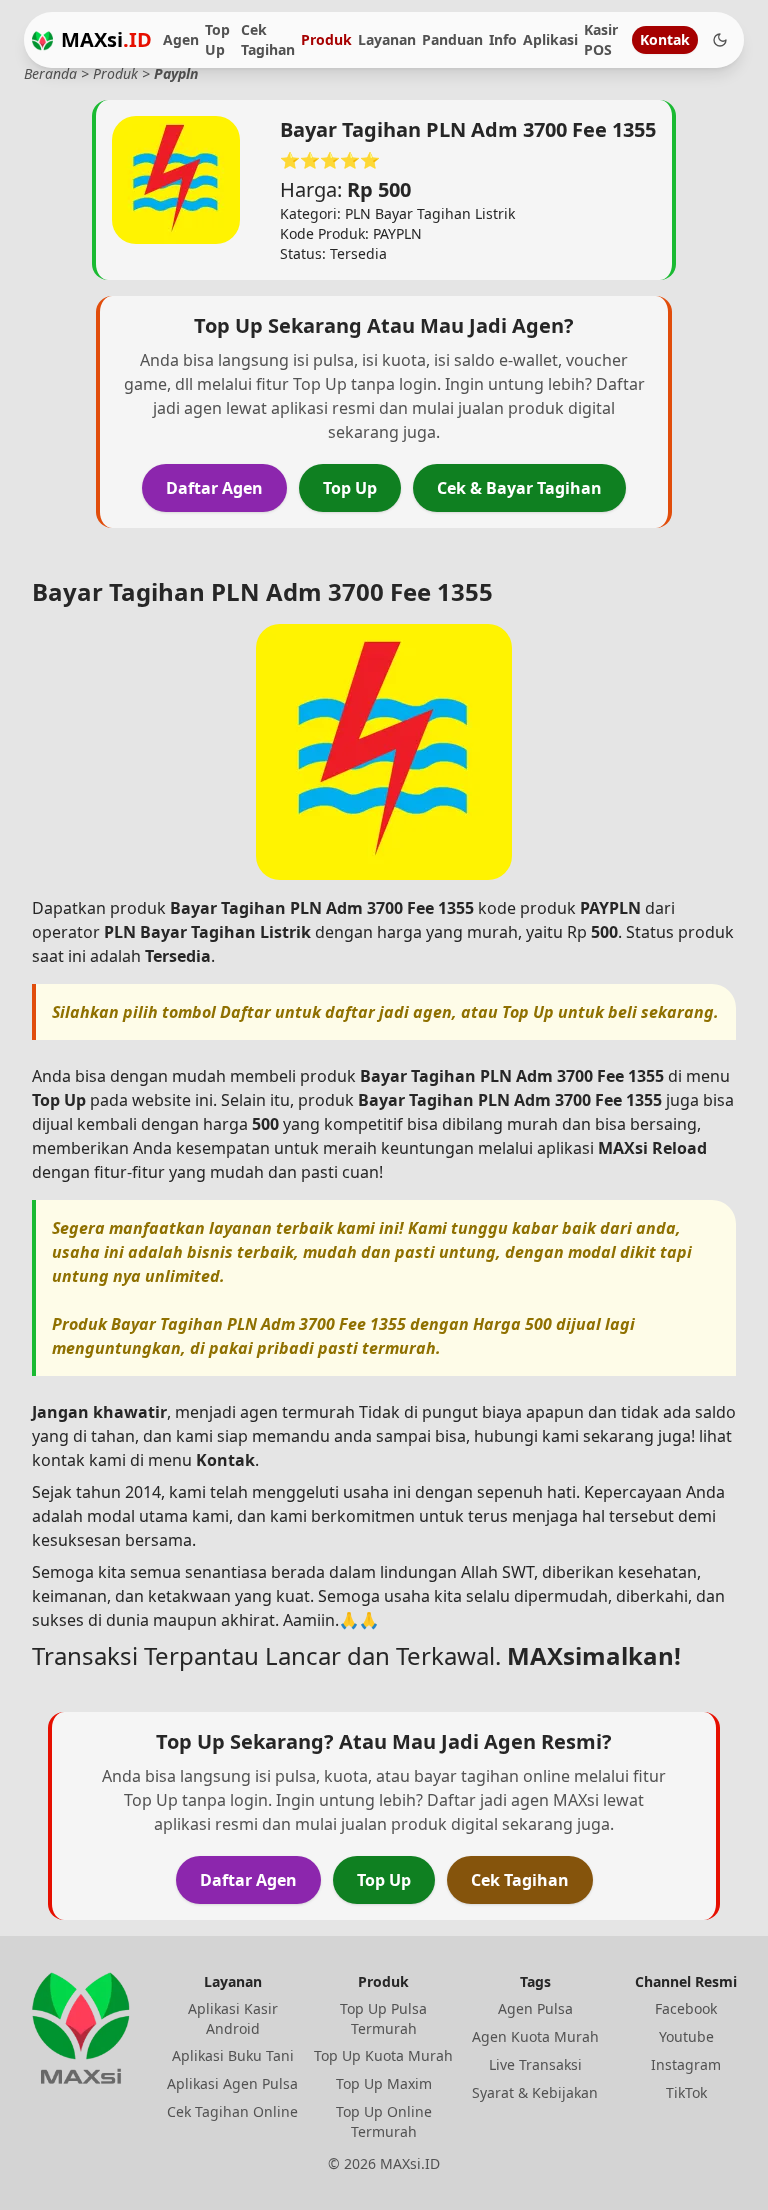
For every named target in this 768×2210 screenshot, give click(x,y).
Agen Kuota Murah (535, 2036)
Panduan (452, 39)
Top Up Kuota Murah (383, 2055)
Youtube (686, 2036)
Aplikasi (550, 39)
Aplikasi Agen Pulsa (232, 2083)
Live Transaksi (535, 2064)
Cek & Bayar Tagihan (519, 488)
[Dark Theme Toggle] (720, 40)
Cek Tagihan (268, 39)
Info (503, 39)
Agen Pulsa (535, 2008)
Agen (181, 39)
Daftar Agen (214, 488)
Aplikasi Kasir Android (233, 2018)
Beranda (50, 73)
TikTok (686, 2092)
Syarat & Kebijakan (535, 2092)
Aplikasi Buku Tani (233, 2055)
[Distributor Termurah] (42, 40)
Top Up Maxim (384, 2083)
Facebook (686, 2008)
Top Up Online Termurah (384, 2121)
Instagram (686, 2064)
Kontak (665, 39)
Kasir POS (601, 39)
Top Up (217, 39)
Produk (326, 39)
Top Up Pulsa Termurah (383, 2018)
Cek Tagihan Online (232, 2111)
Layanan (387, 39)
